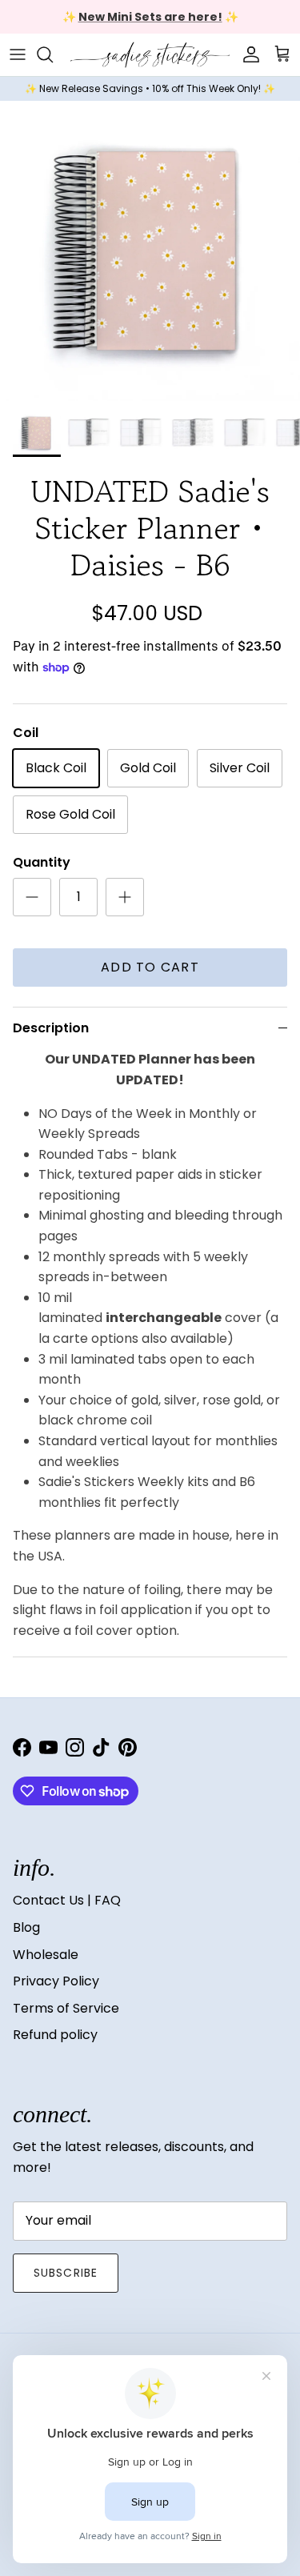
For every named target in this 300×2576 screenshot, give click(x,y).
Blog (26, 1927)
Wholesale (46, 1955)
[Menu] (18, 54)
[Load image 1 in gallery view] (150, 251)
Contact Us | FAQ (67, 1900)
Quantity (42, 863)
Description (51, 1028)
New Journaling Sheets (201, 23)
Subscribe (66, 2273)
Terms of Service (66, 2008)
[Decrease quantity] (32, 897)
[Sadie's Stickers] (150, 55)
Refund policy (55, 2035)
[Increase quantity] (125, 897)
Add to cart (150, 967)
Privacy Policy (56, 1981)
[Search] (53, 54)
